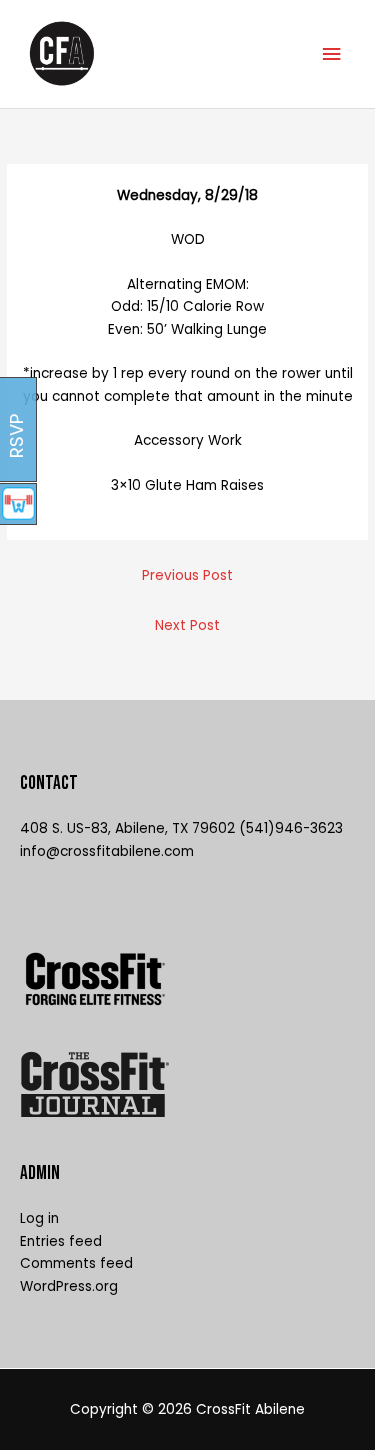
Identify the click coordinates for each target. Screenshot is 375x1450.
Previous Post (187, 575)
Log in (39, 1218)
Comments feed (76, 1263)
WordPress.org (69, 1286)
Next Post (187, 625)
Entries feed (61, 1241)
